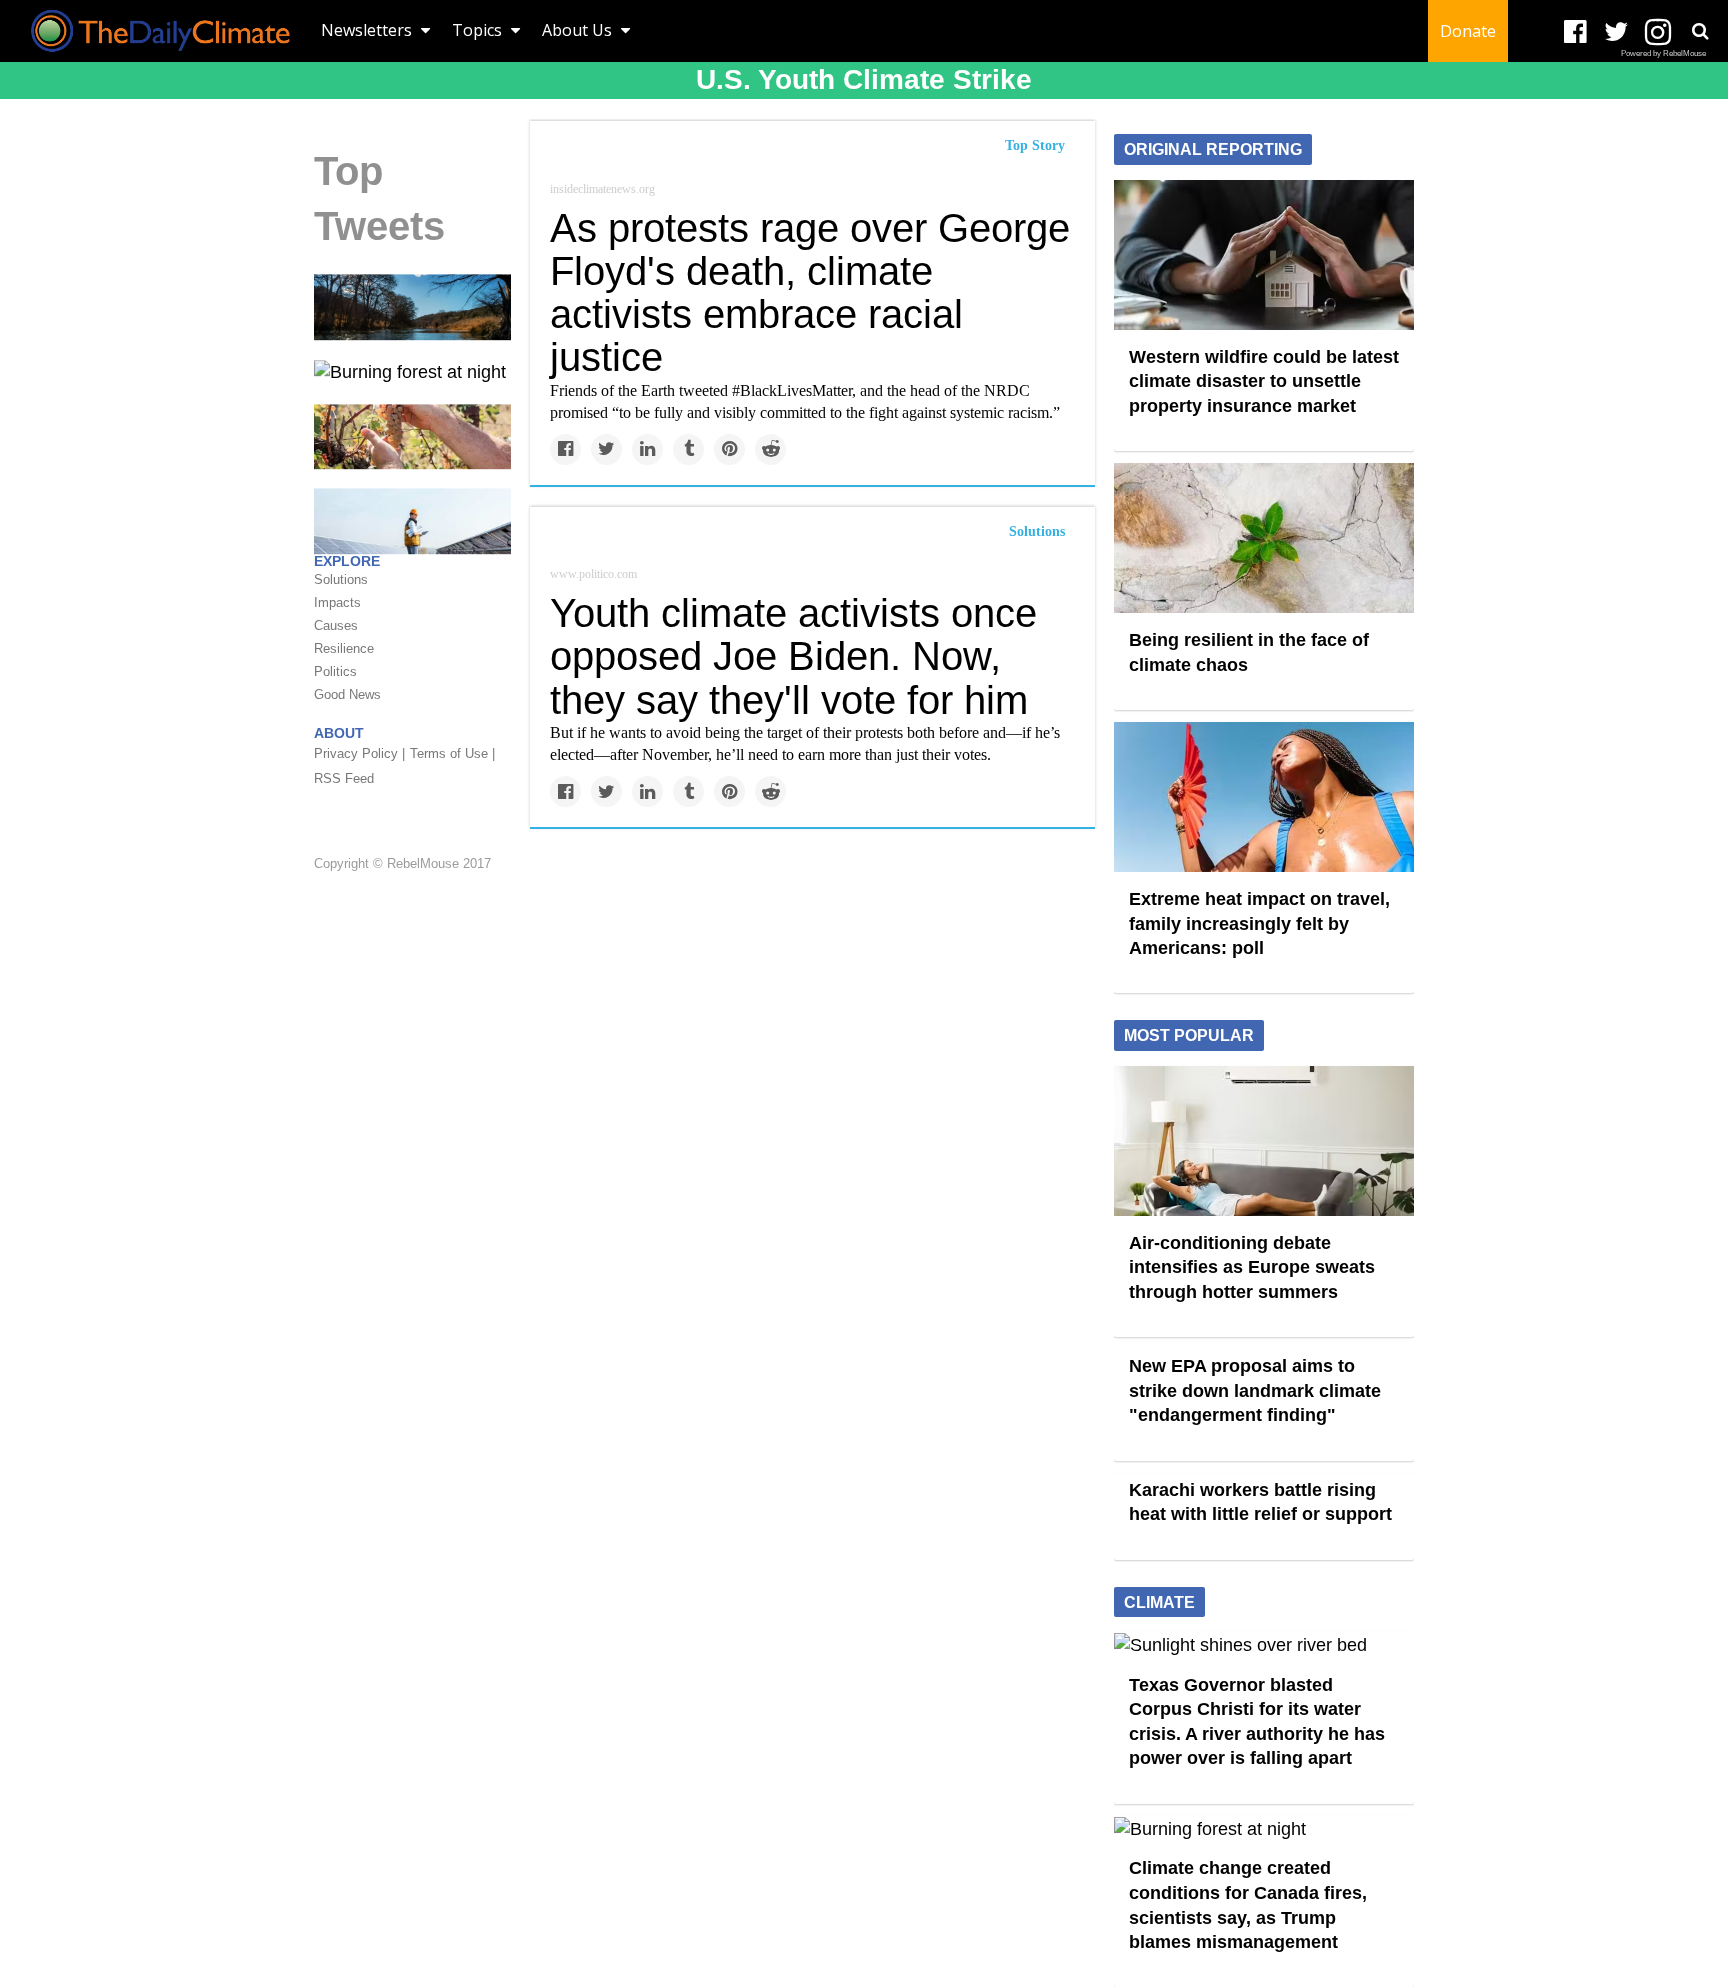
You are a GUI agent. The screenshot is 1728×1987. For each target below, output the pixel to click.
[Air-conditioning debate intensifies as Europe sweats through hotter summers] (1264, 1139)
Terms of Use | (452, 753)
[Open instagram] (1657, 32)
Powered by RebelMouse (1663, 53)
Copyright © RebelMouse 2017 (402, 863)
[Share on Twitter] (606, 449)
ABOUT (339, 733)
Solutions (1037, 531)
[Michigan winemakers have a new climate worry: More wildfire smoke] (412, 435)
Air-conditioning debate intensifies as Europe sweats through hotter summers (1252, 1267)
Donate (1468, 31)
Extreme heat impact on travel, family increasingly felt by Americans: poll (1259, 923)
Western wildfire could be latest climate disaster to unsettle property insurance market (1264, 381)
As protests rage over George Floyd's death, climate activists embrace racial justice (810, 293)
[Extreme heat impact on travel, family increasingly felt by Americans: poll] (1264, 796)
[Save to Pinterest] (729, 449)
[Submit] (1700, 31)
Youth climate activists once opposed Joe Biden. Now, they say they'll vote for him (793, 656)
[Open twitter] (1616, 32)
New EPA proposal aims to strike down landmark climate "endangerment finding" (1255, 1390)
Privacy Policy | (359, 753)
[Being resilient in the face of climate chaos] (1264, 537)
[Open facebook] (1575, 32)
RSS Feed (344, 778)
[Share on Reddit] (770, 449)
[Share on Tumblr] (688, 449)
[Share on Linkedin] (647, 449)
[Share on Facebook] (565, 449)
